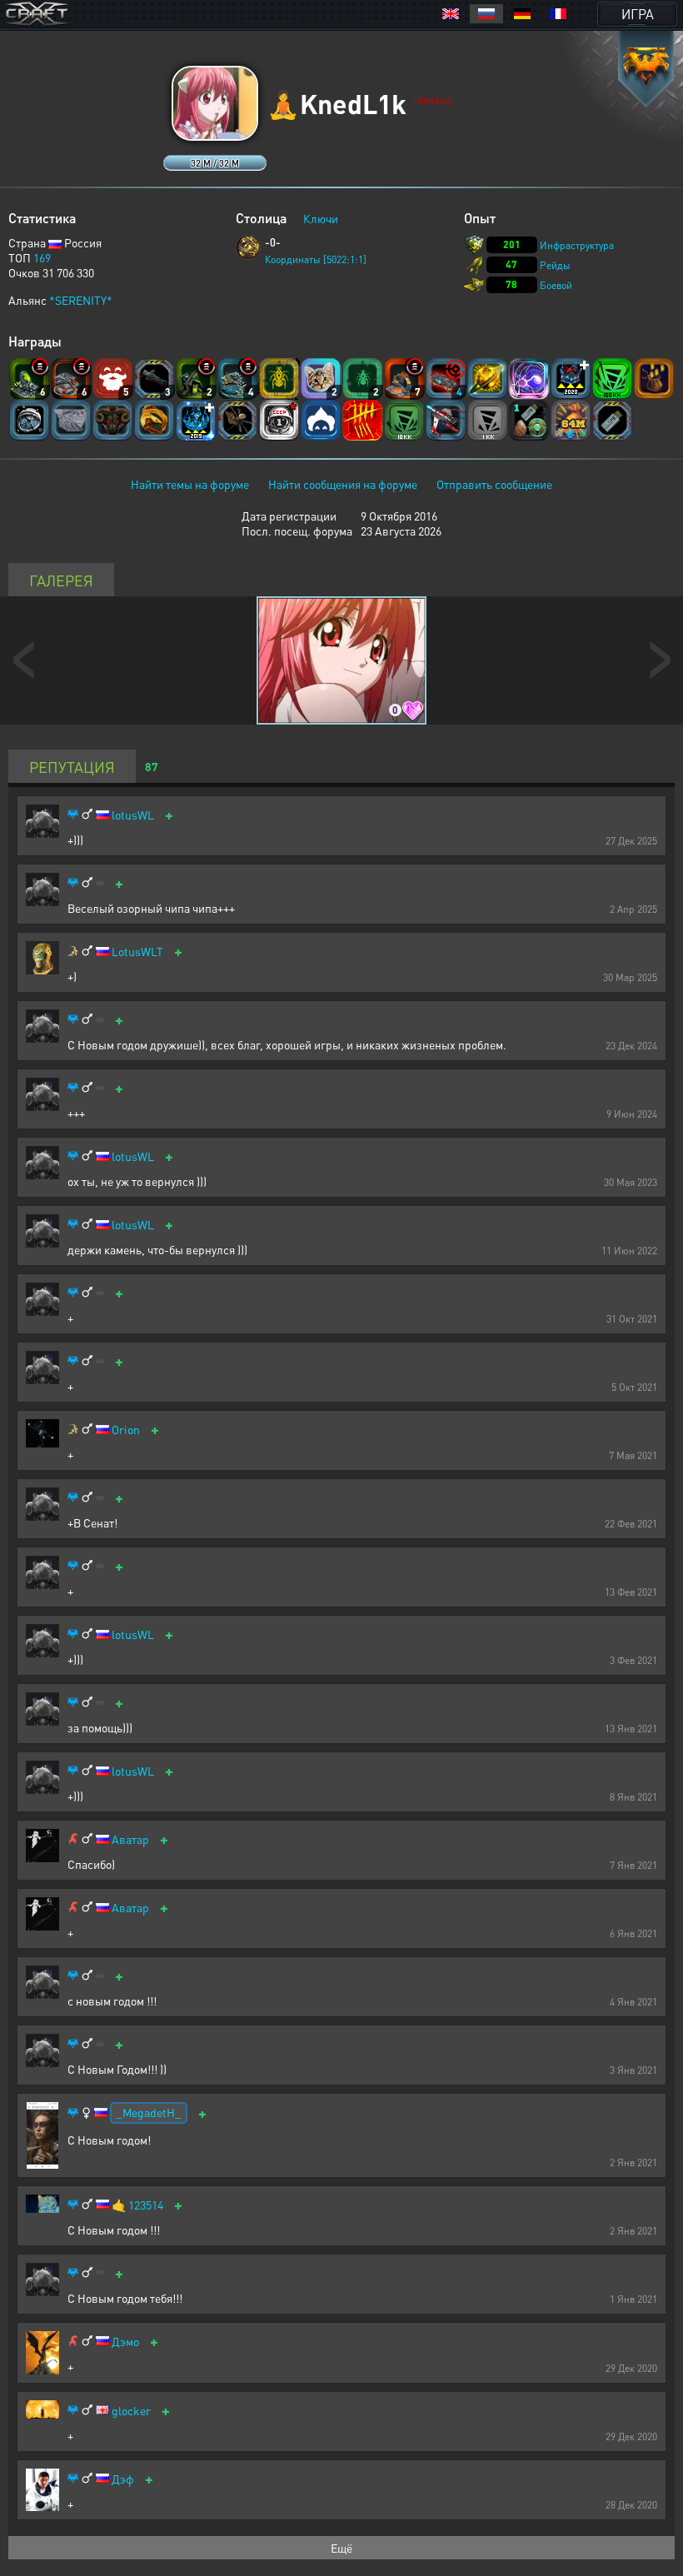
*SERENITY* (81, 300)
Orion (126, 1430)
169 (42, 257)
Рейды (555, 265)
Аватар (130, 1839)
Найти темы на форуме (190, 484)
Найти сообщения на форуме (343, 484)
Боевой (556, 285)
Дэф (123, 2479)
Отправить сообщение (494, 484)
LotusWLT (137, 952)
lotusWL (133, 815)
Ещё (341, 2548)
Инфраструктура (577, 245)
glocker (131, 2411)
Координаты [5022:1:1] (316, 259)
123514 (146, 2205)
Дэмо (125, 2342)
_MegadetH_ (149, 2112)
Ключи (321, 218)
